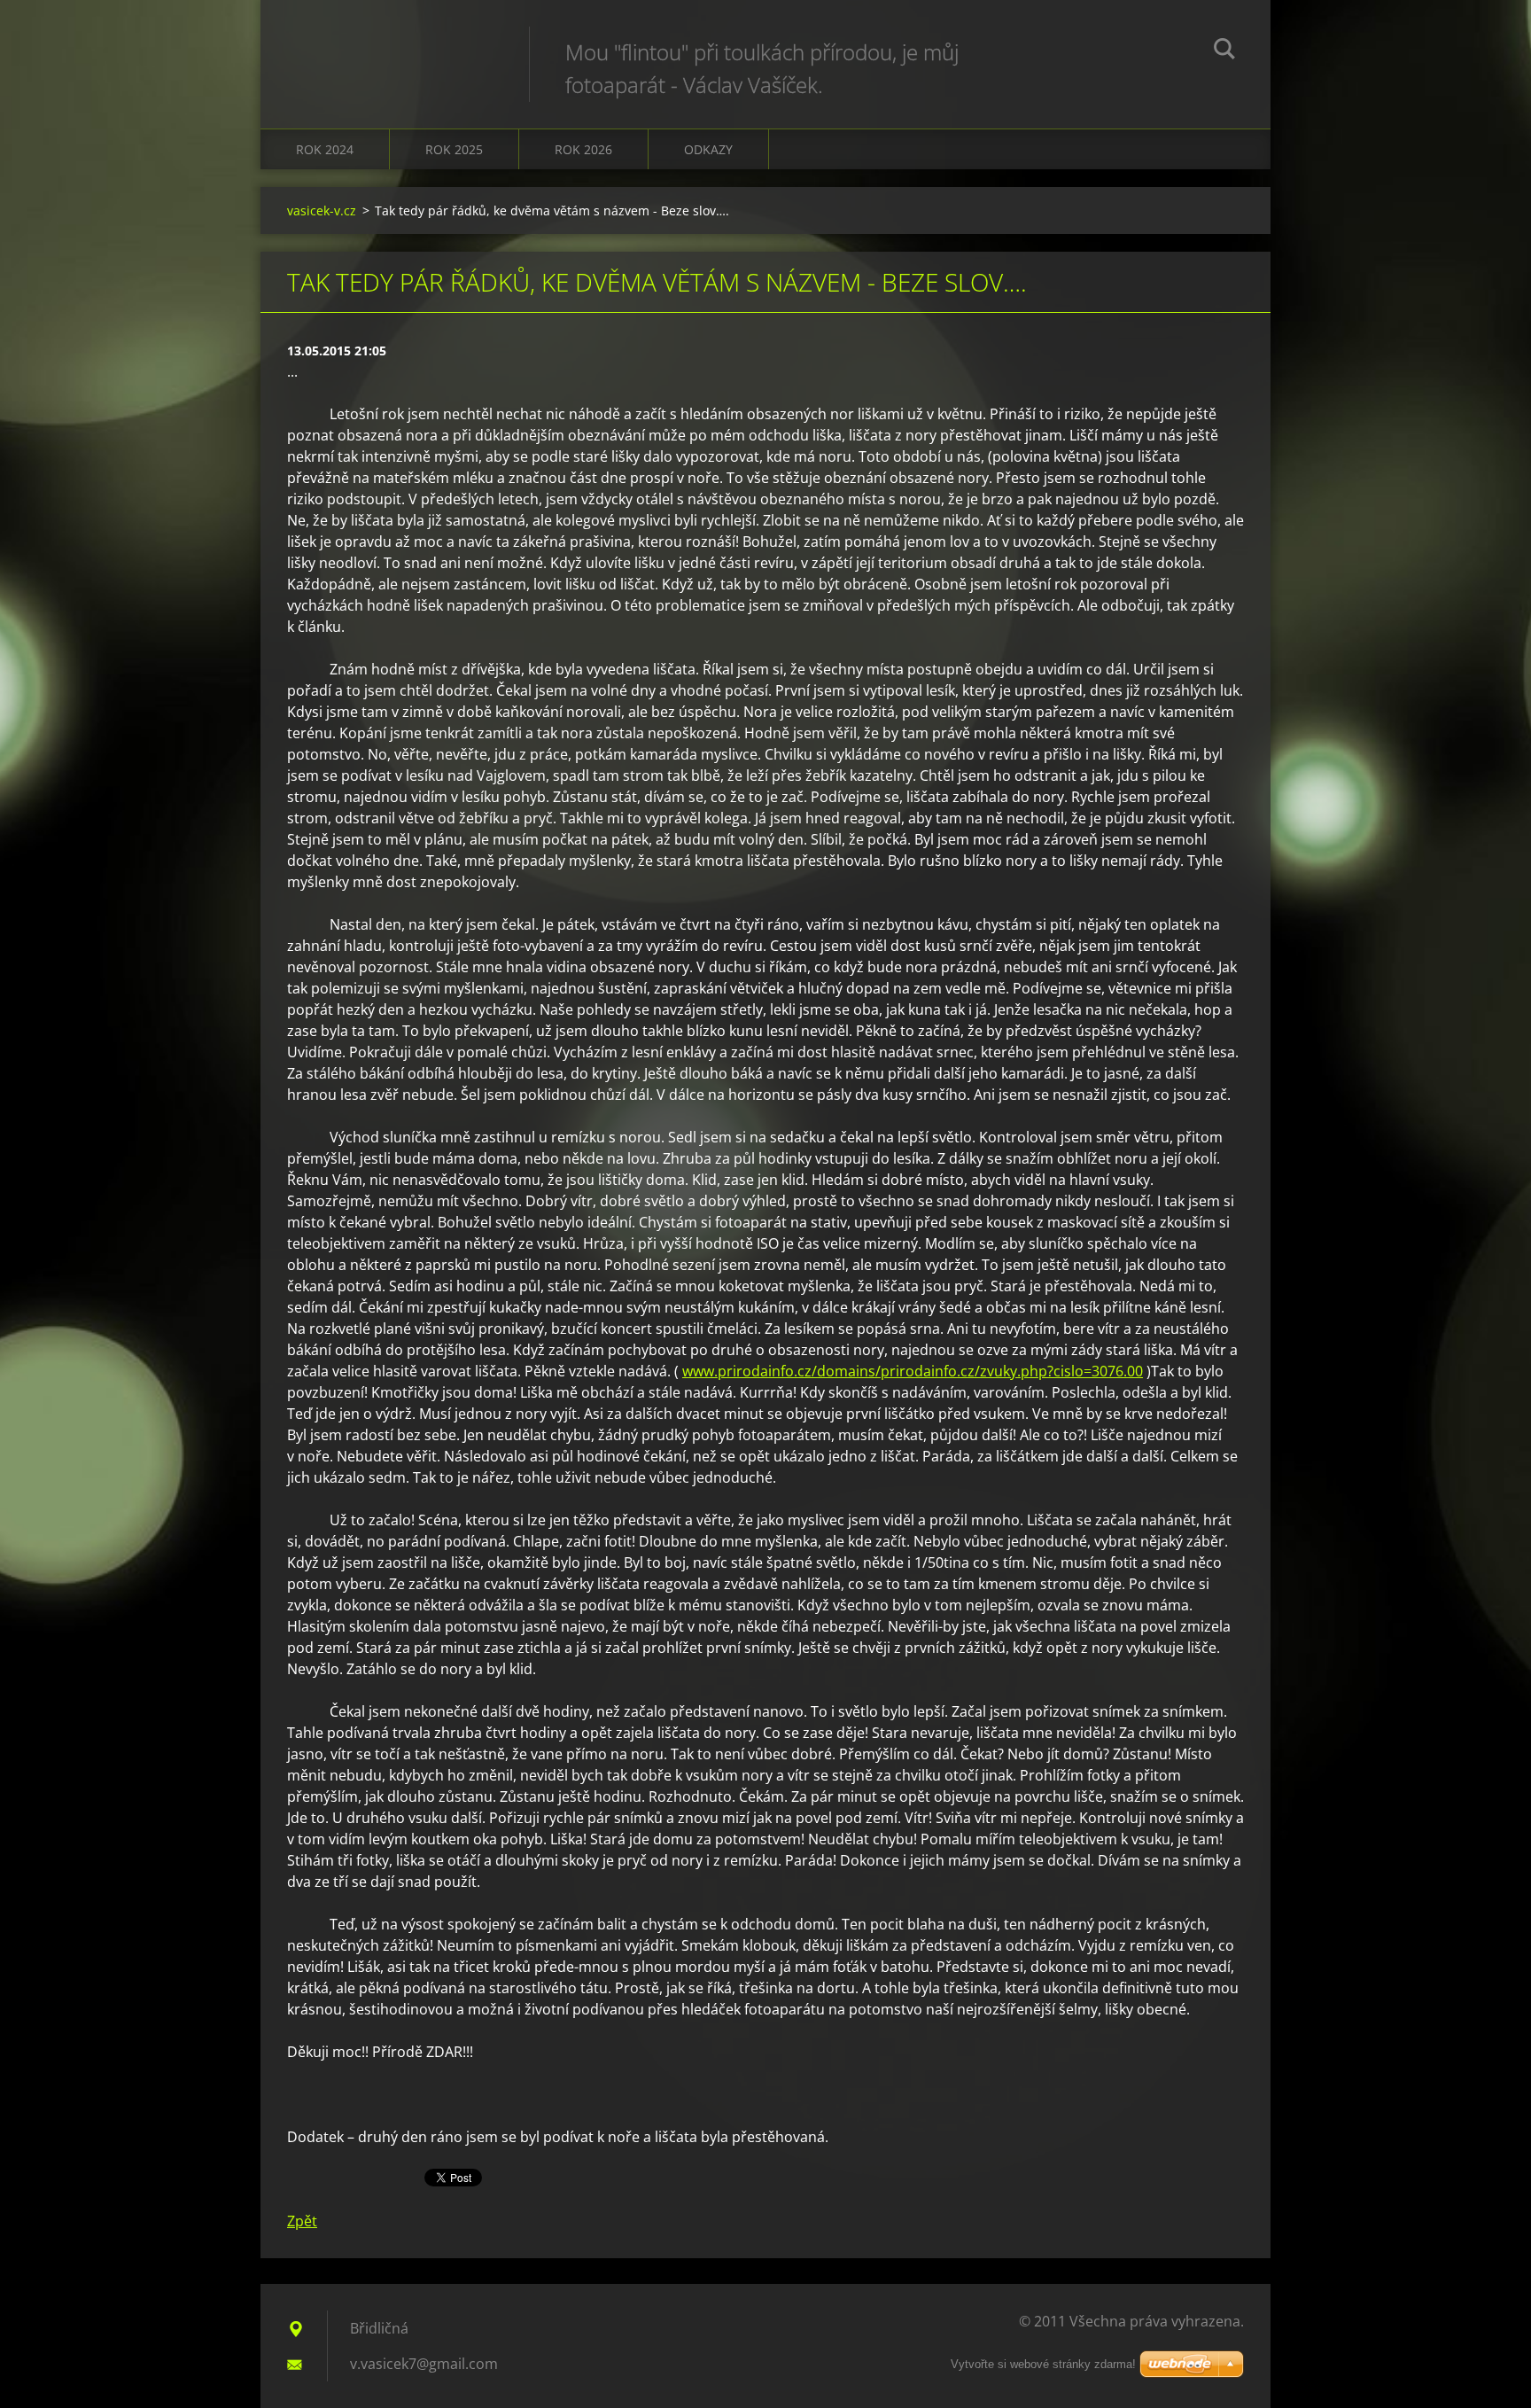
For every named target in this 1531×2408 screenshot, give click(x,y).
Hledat (1224, 51)
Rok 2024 (325, 149)
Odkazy (708, 149)
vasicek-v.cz (322, 210)
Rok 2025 (454, 149)
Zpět (302, 2221)
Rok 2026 (583, 149)
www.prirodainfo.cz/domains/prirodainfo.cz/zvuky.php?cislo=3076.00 (913, 1371)
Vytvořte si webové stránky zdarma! (1043, 2364)
